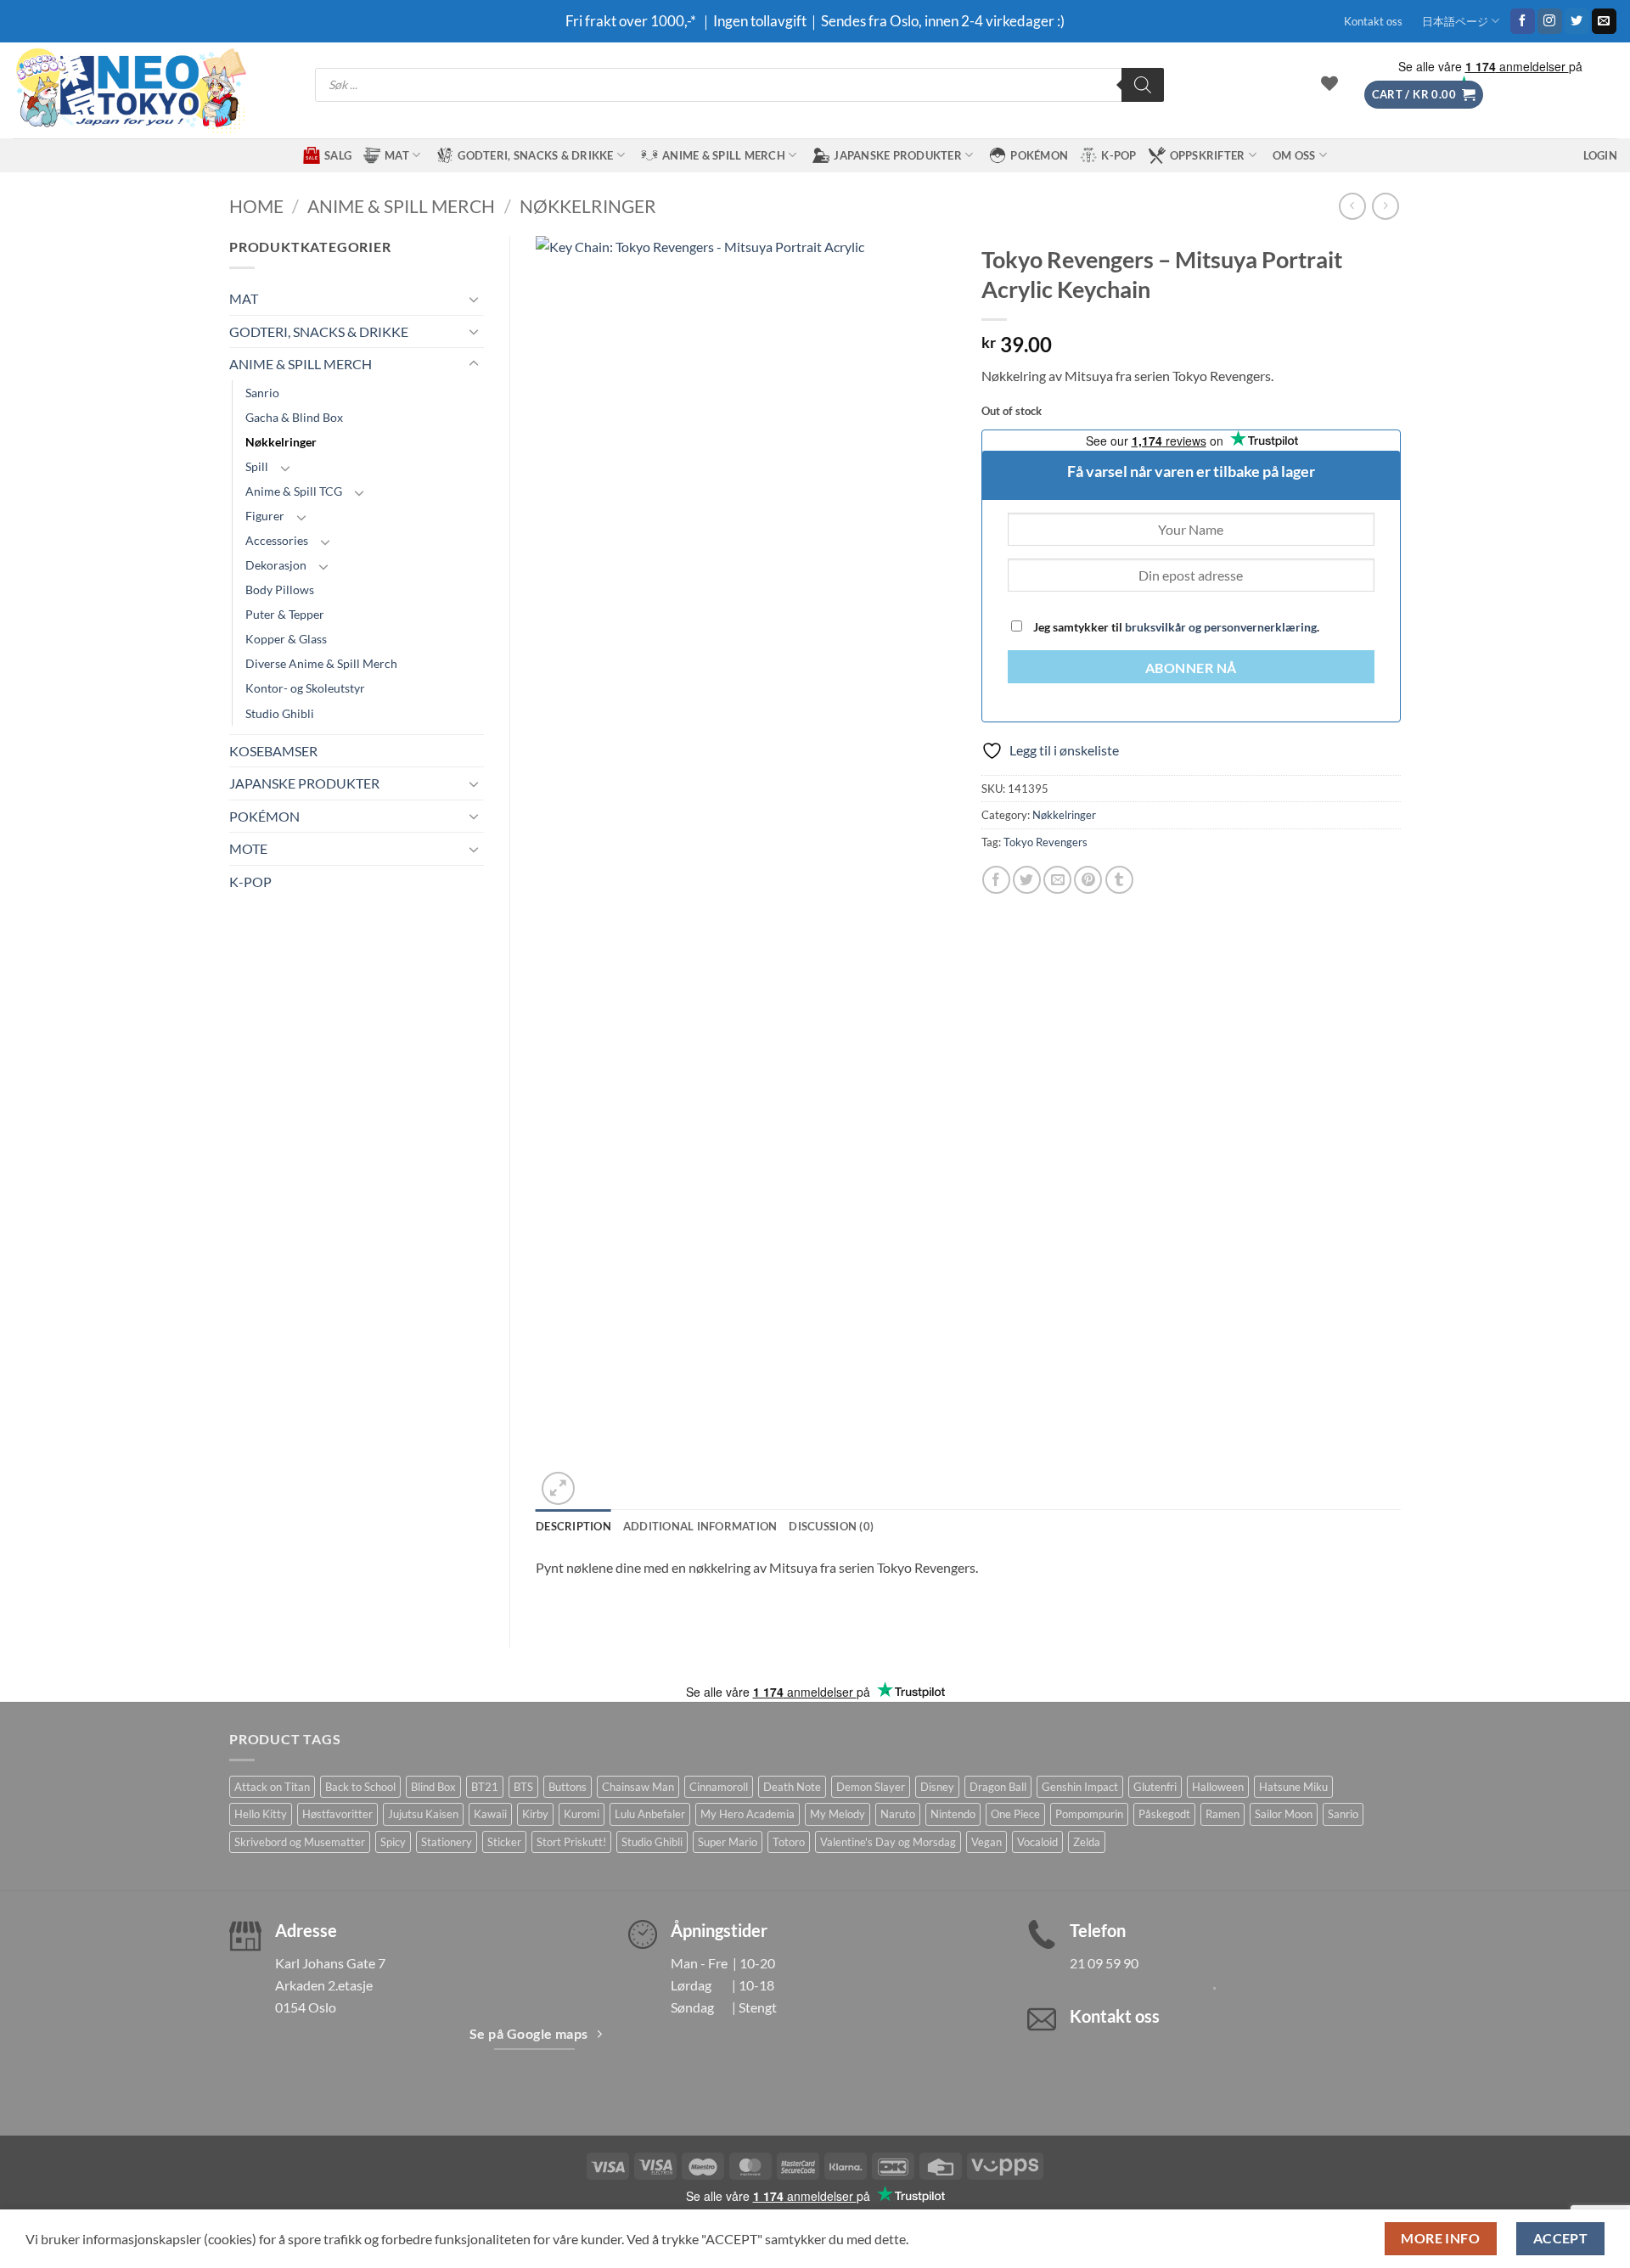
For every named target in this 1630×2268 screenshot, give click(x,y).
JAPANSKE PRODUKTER (898, 155)
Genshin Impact (1080, 1787)
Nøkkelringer (588, 206)
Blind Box (433, 1787)
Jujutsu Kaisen (423, 1814)
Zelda (1087, 1842)
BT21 (485, 1787)
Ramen (1222, 1814)
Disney (937, 1787)
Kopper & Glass (286, 639)
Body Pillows (280, 589)
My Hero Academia (748, 1814)
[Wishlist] (1329, 83)
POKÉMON (1039, 155)
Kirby (535, 1814)
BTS (523, 1787)
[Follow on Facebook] (1523, 21)
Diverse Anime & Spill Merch (321, 663)
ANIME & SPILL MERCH (724, 155)
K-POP (1119, 155)
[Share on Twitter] (1027, 880)
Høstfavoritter (337, 1814)
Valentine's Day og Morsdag (888, 1842)
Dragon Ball (998, 1787)
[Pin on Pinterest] (1088, 880)
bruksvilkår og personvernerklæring (1221, 627)
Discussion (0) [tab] (831, 1526)
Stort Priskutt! (571, 1842)
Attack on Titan (272, 1787)
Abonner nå (1191, 668)
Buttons (568, 1787)
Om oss (1294, 155)
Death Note (792, 1787)
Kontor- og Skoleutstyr (305, 688)
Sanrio (262, 393)
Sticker (504, 1842)
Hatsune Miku (1293, 1787)
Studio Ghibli (280, 713)
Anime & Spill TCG (294, 491)
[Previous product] (1385, 206)
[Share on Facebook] (996, 880)
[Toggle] (474, 299)
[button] (1424, 95)
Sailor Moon (1284, 1814)
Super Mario (728, 1842)
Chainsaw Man (638, 1787)
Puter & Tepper (285, 614)
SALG (338, 155)
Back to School (360, 1787)
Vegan (986, 1842)
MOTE (248, 848)
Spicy (393, 1842)
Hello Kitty (261, 1814)
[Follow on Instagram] (1550, 21)
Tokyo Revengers (1045, 842)
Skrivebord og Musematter (300, 1842)
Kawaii (490, 1814)
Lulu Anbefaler (650, 1814)
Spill (257, 466)
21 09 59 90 (1104, 1963)
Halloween (1218, 1787)
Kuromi (582, 1814)
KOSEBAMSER (273, 751)
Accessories (277, 540)
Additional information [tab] (700, 1526)
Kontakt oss (1373, 21)
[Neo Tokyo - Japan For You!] (129, 90)
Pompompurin (1089, 1814)
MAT (397, 155)
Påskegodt (1164, 1814)
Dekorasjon (276, 565)
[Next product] (1352, 206)
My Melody (837, 1814)
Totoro (789, 1842)
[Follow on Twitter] (1577, 21)
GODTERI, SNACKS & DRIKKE (535, 155)
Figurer (265, 516)
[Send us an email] (1604, 21)
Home (256, 206)
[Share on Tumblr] (1119, 880)
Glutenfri (1155, 1787)
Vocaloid (1037, 1842)
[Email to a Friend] (1057, 880)
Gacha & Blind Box (294, 417)
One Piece (1015, 1814)
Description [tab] (573, 1526)
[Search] (1143, 85)
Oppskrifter (1208, 155)
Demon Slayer (871, 1787)
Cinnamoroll (719, 1787)
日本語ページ (1455, 21)
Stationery (447, 1842)
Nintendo (953, 1814)
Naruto (898, 1814)
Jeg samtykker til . (1175, 627)
